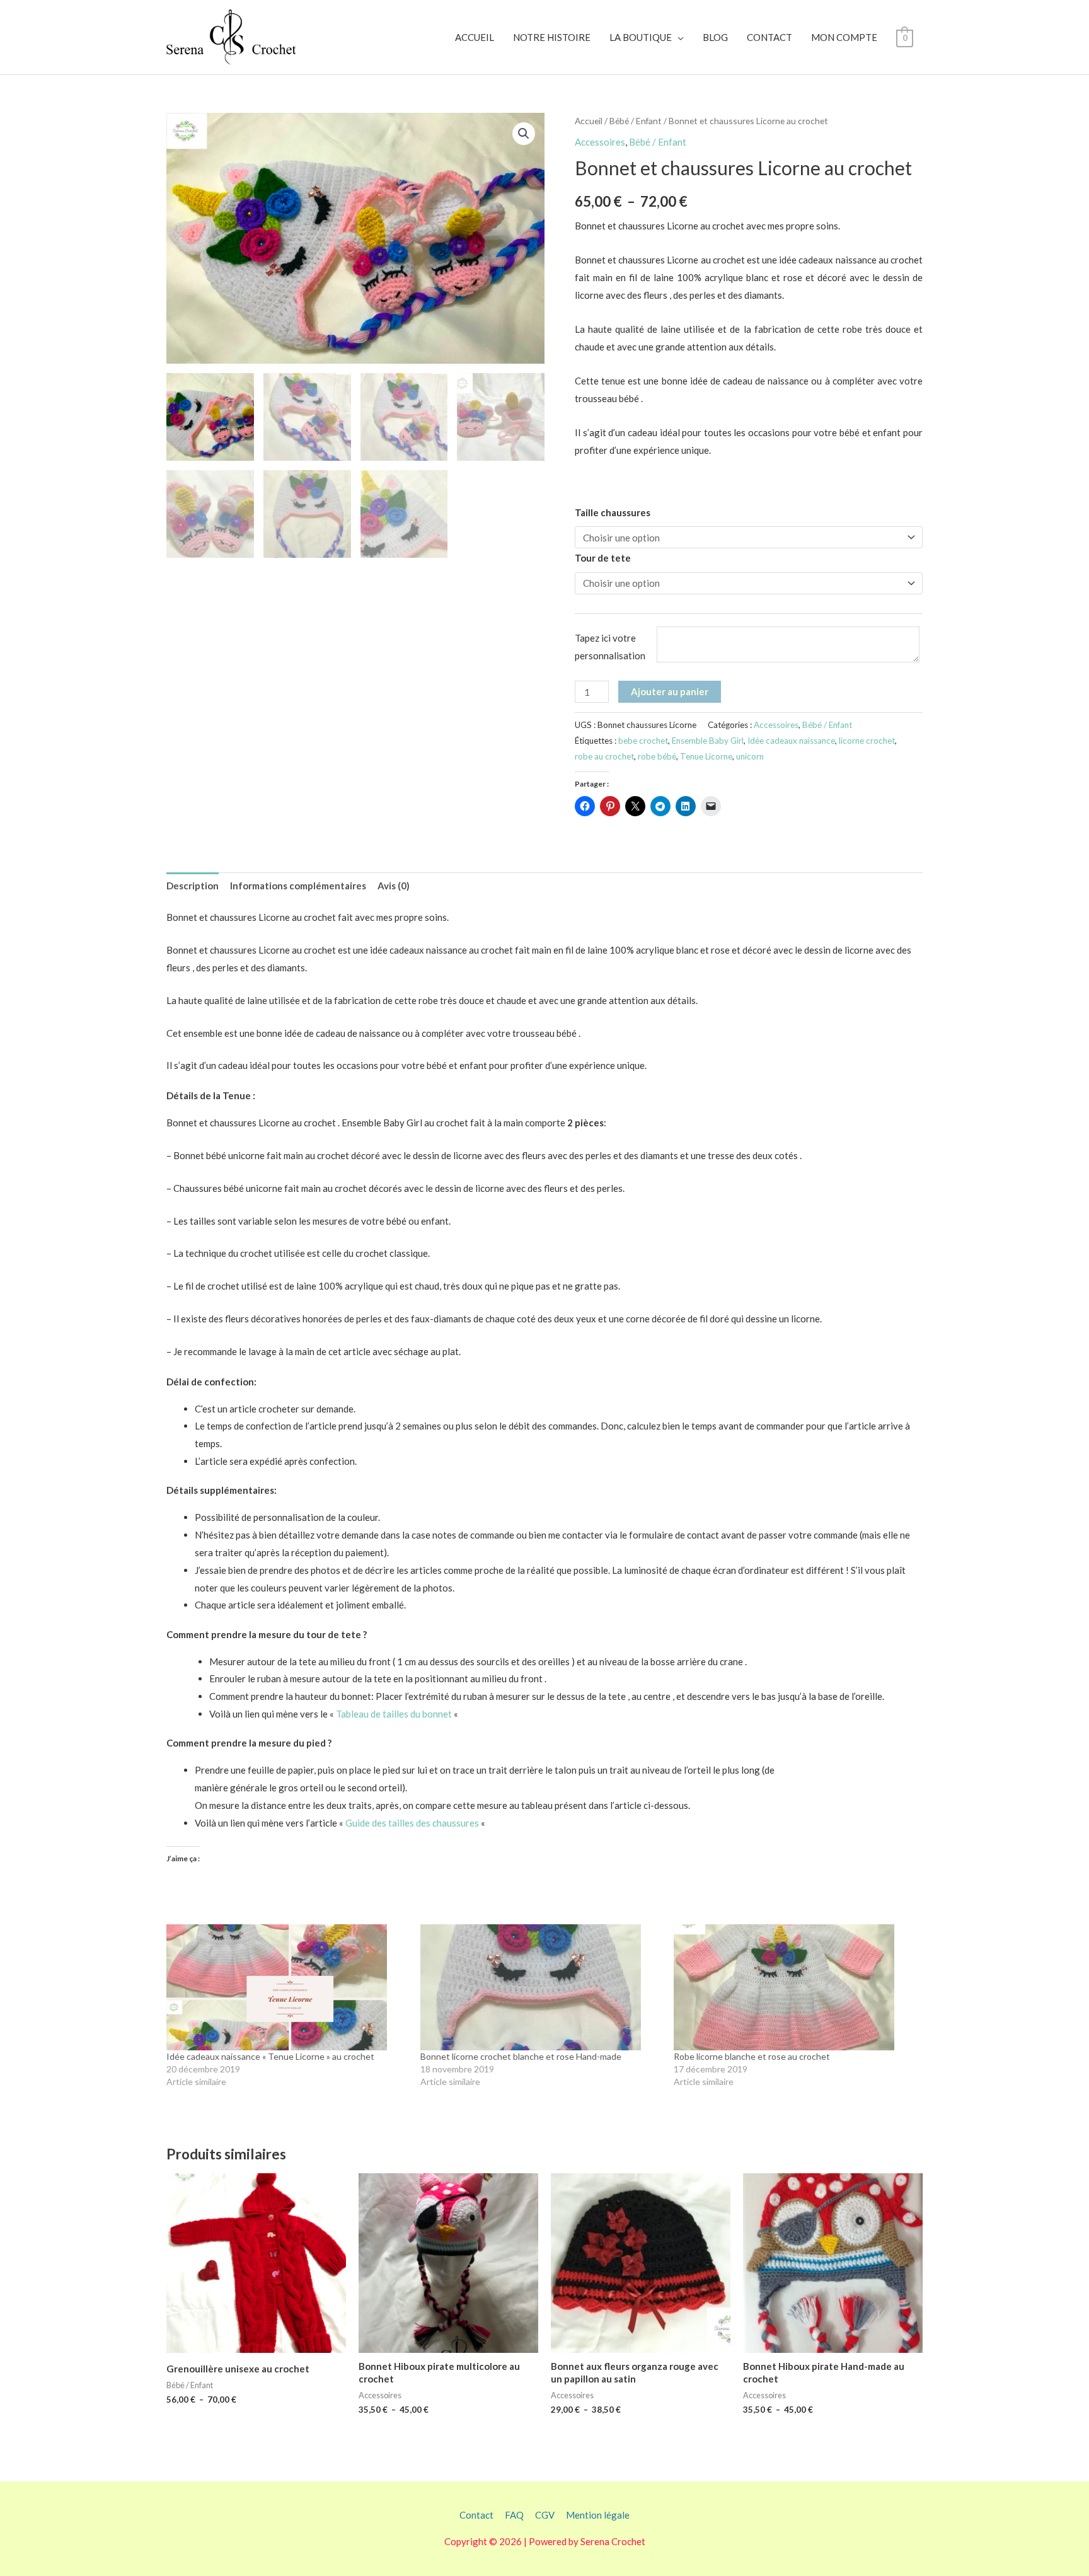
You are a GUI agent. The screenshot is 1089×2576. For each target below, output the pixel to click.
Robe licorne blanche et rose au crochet (752, 2056)
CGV (545, 2515)
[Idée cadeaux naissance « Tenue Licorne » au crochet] (287, 1987)
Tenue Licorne (706, 756)
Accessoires (600, 142)
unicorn (750, 756)
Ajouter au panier (670, 691)
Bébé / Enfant (636, 121)
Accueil (589, 121)
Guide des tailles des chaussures (412, 1823)
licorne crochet (867, 741)
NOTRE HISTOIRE (552, 37)
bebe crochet (643, 741)
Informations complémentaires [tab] (298, 886)
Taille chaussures (613, 512)
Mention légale (598, 2515)
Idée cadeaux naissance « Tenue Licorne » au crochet (270, 2056)
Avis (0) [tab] (394, 886)
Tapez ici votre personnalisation (610, 647)
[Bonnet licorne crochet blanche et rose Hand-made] (541, 1987)
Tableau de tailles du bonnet (394, 1714)
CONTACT (769, 37)
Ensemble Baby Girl (708, 741)
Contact (476, 2515)
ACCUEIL (475, 37)
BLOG (715, 37)
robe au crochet (604, 756)
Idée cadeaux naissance (791, 741)
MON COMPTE (844, 37)
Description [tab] (193, 886)
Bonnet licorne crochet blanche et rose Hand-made (521, 2056)
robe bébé (657, 756)
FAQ (514, 2515)
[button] (524, 134)
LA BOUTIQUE (641, 37)
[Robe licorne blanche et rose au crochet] (794, 1987)
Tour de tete (603, 558)
